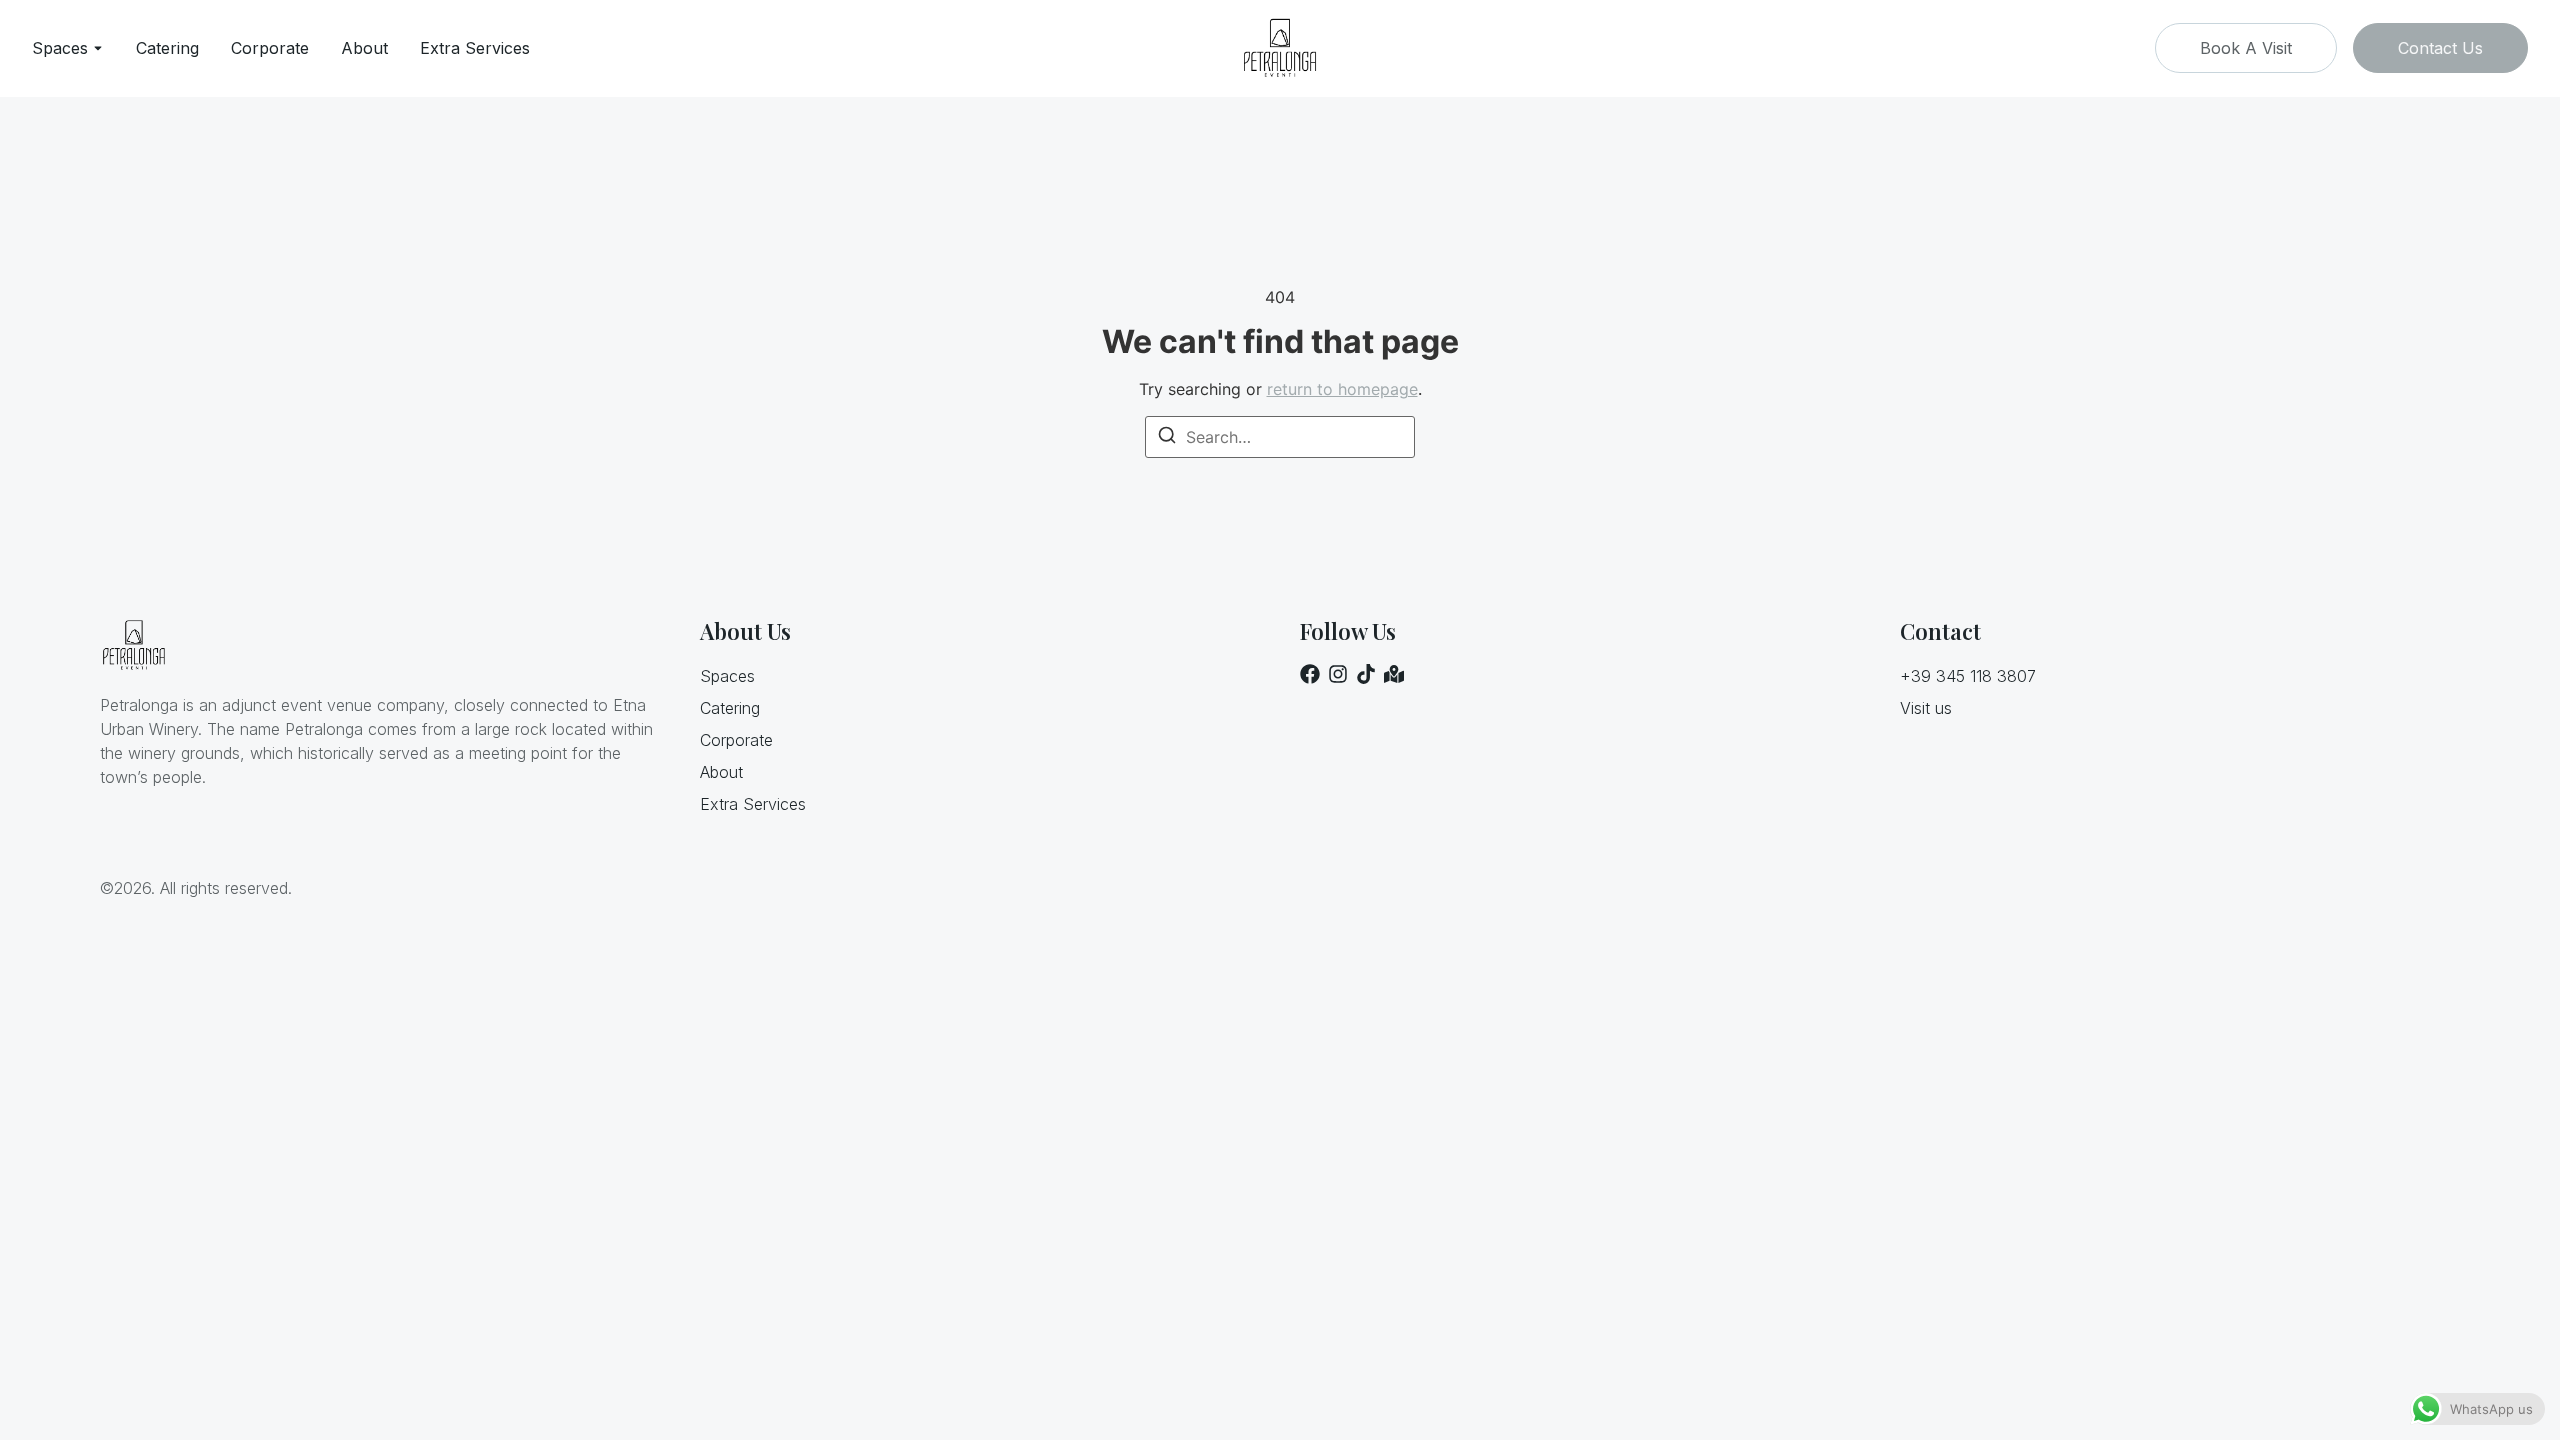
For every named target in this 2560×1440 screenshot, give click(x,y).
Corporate (270, 48)
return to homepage (1342, 389)
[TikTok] (1366, 674)
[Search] (1167, 438)
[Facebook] (1310, 674)
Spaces (60, 48)
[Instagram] (1338, 674)
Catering (167, 48)
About (364, 48)
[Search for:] (1280, 437)
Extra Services (475, 48)
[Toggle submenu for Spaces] (96, 48)
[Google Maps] (1394, 674)
